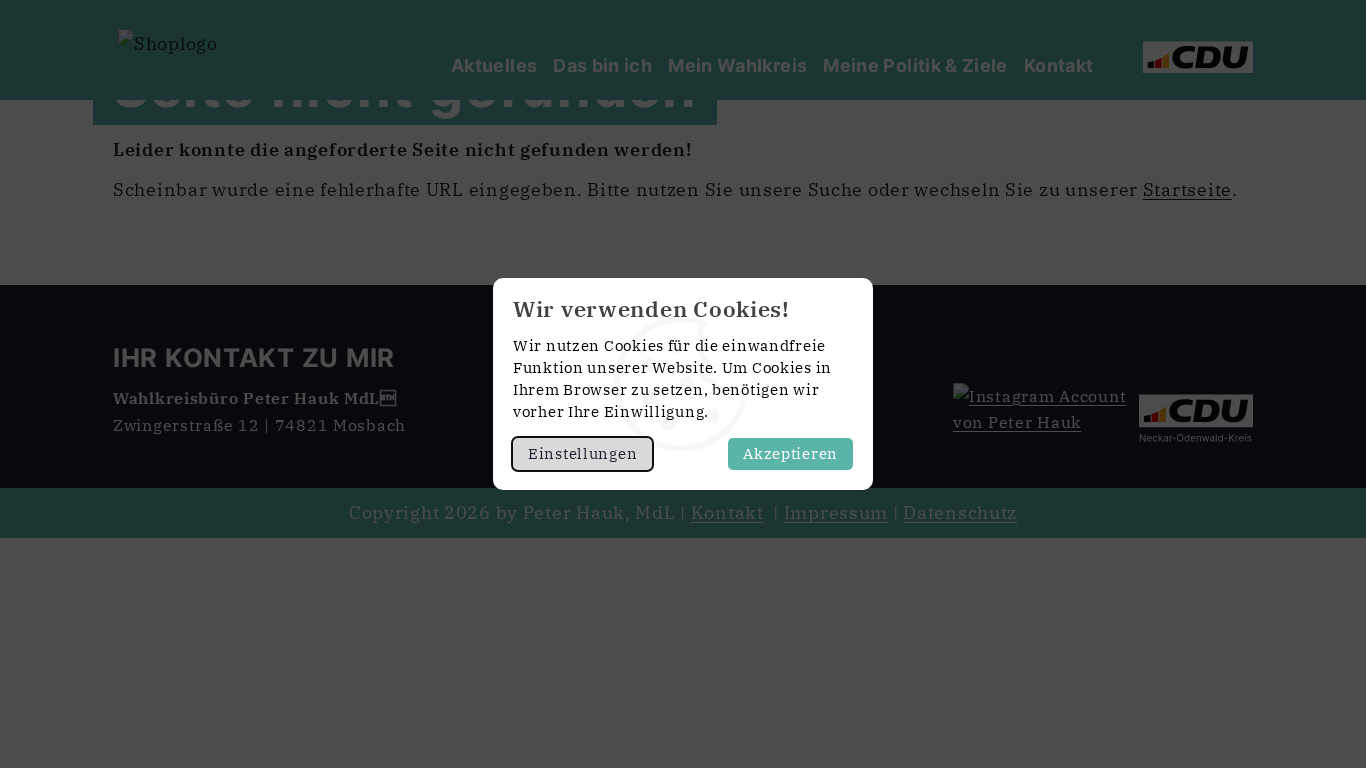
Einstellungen (582, 453)
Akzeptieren (790, 453)
